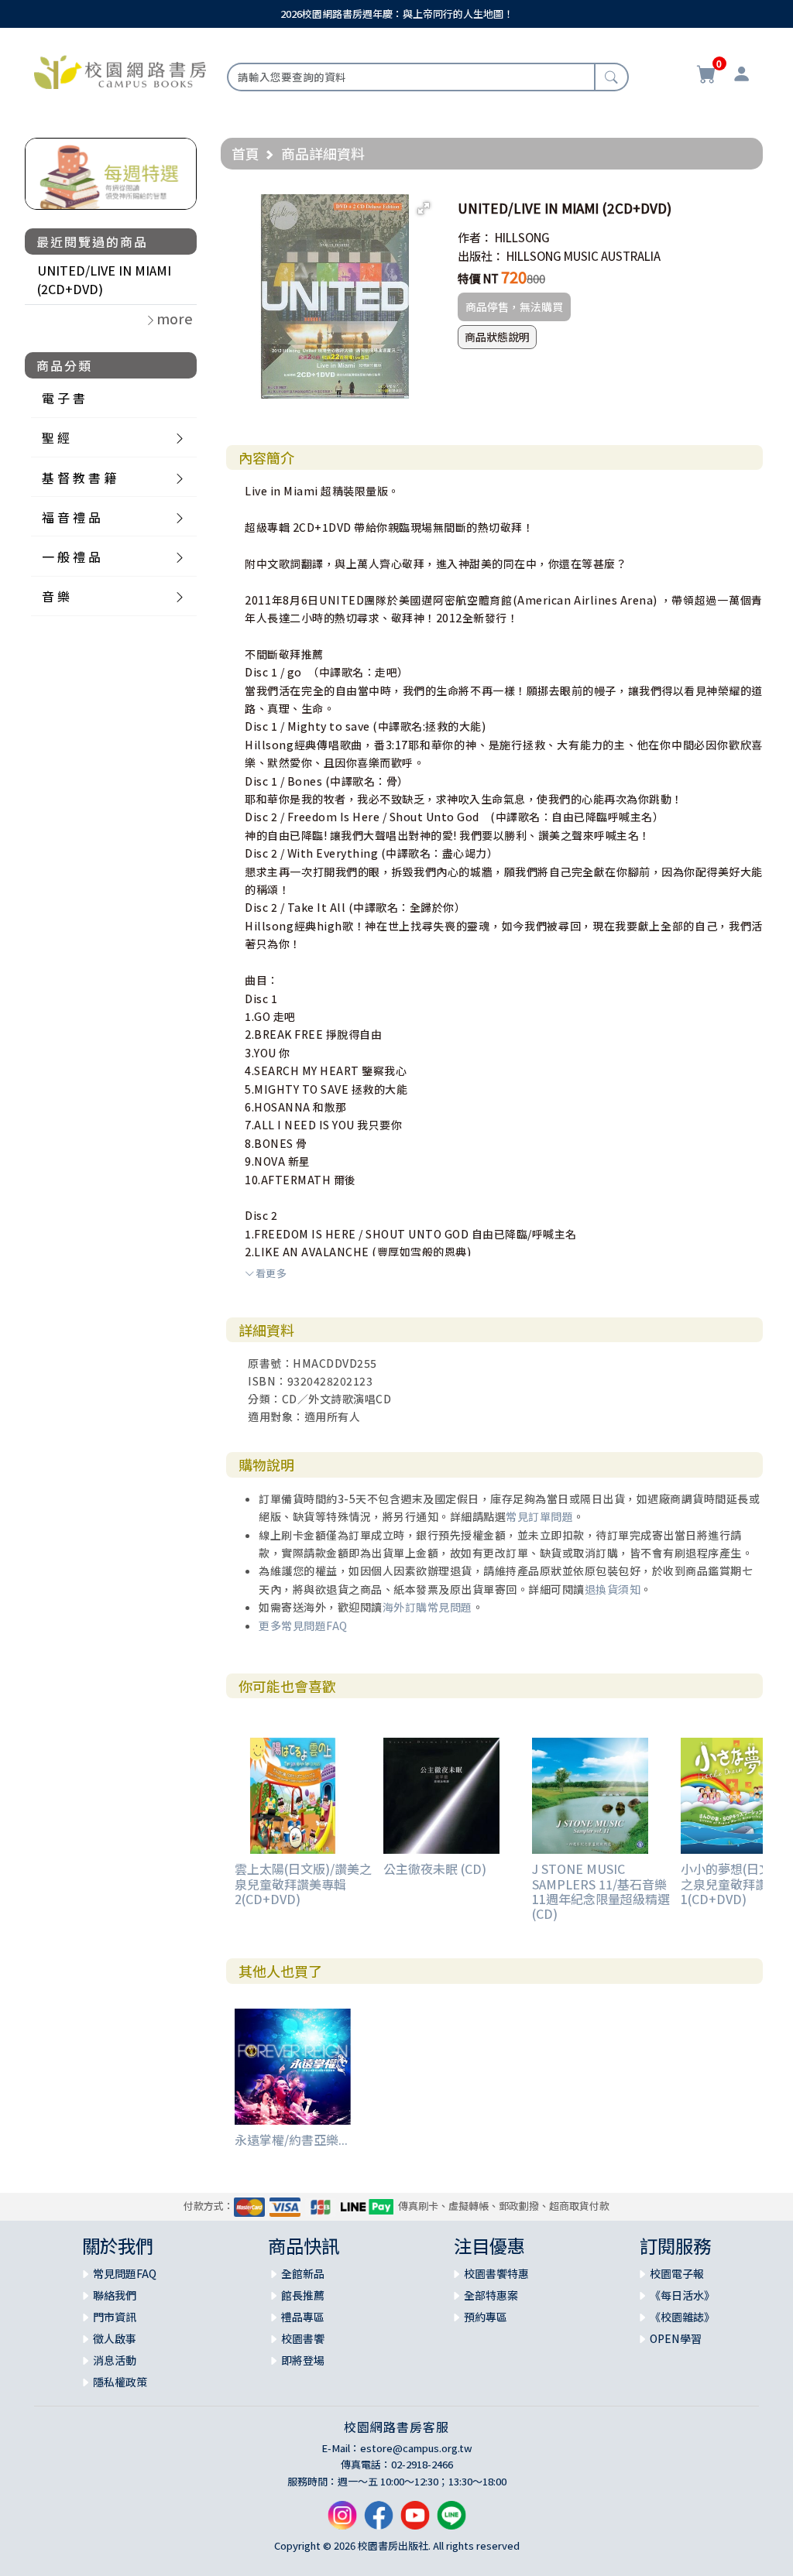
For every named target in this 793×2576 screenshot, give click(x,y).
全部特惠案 (491, 2295)
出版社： (481, 256)
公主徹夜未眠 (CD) (435, 1869)
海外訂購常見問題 (427, 1607)
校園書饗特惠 (496, 2273)
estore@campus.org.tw (416, 2448)
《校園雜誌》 (682, 2317)
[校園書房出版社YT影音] (415, 2521)
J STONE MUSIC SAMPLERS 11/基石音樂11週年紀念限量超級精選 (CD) (601, 1891)
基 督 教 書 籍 (79, 478)
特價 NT (478, 278)
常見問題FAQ (125, 2273)
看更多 (271, 1273)
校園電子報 (677, 2273)
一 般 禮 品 (71, 557)
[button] (424, 208)
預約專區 (486, 2317)
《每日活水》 (682, 2295)
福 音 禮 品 (71, 517)
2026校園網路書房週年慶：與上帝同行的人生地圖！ (397, 14)
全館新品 (303, 2273)
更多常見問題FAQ (303, 1625)
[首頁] (120, 70)
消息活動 (115, 2360)
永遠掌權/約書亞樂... (291, 2139)
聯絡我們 (115, 2295)
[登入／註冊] (742, 76)
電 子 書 (64, 398)
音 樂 (56, 596)
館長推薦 (303, 2295)
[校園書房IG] (342, 2521)
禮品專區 (303, 2317)
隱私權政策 (120, 2382)
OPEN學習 (676, 2338)
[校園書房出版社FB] (379, 2521)
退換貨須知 (613, 1589)
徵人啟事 (115, 2338)
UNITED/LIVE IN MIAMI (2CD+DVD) (104, 279)
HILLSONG (522, 237)
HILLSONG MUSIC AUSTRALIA (584, 256)
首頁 (245, 153)
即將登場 (303, 2360)
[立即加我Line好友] (451, 2521)
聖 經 (56, 437)
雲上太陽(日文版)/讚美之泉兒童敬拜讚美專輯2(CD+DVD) (303, 1883)
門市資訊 (115, 2317)
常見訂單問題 (539, 1516)
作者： (475, 237)
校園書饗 (303, 2338)
